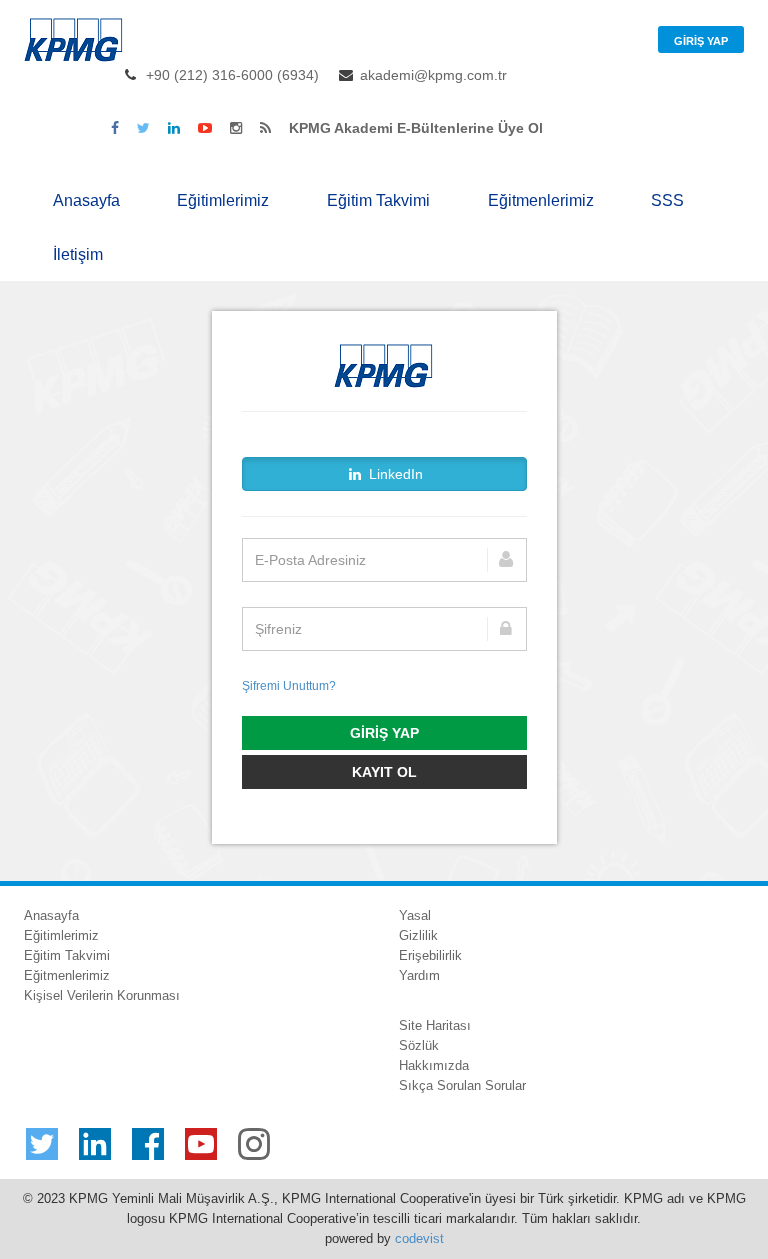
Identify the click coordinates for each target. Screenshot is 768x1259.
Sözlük (419, 1045)
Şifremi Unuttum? (289, 686)
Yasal (415, 915)
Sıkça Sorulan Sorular (462, 1085)
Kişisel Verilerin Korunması (102, 995)
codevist (419, 1238)
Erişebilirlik (430, 955)
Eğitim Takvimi (378, 200)
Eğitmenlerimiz (541, 200)
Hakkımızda (434, 1065)
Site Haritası (435, 1025)
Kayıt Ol (384, 772)
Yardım (419, 975)
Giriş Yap (701, 41)
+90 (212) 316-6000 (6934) (232, 75)
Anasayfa (86, 200)
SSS (667, 200)
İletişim (78, 254)
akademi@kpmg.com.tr (433, 75)
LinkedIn (394, 474)
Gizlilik (418, 935)
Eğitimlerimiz (223, 200)
